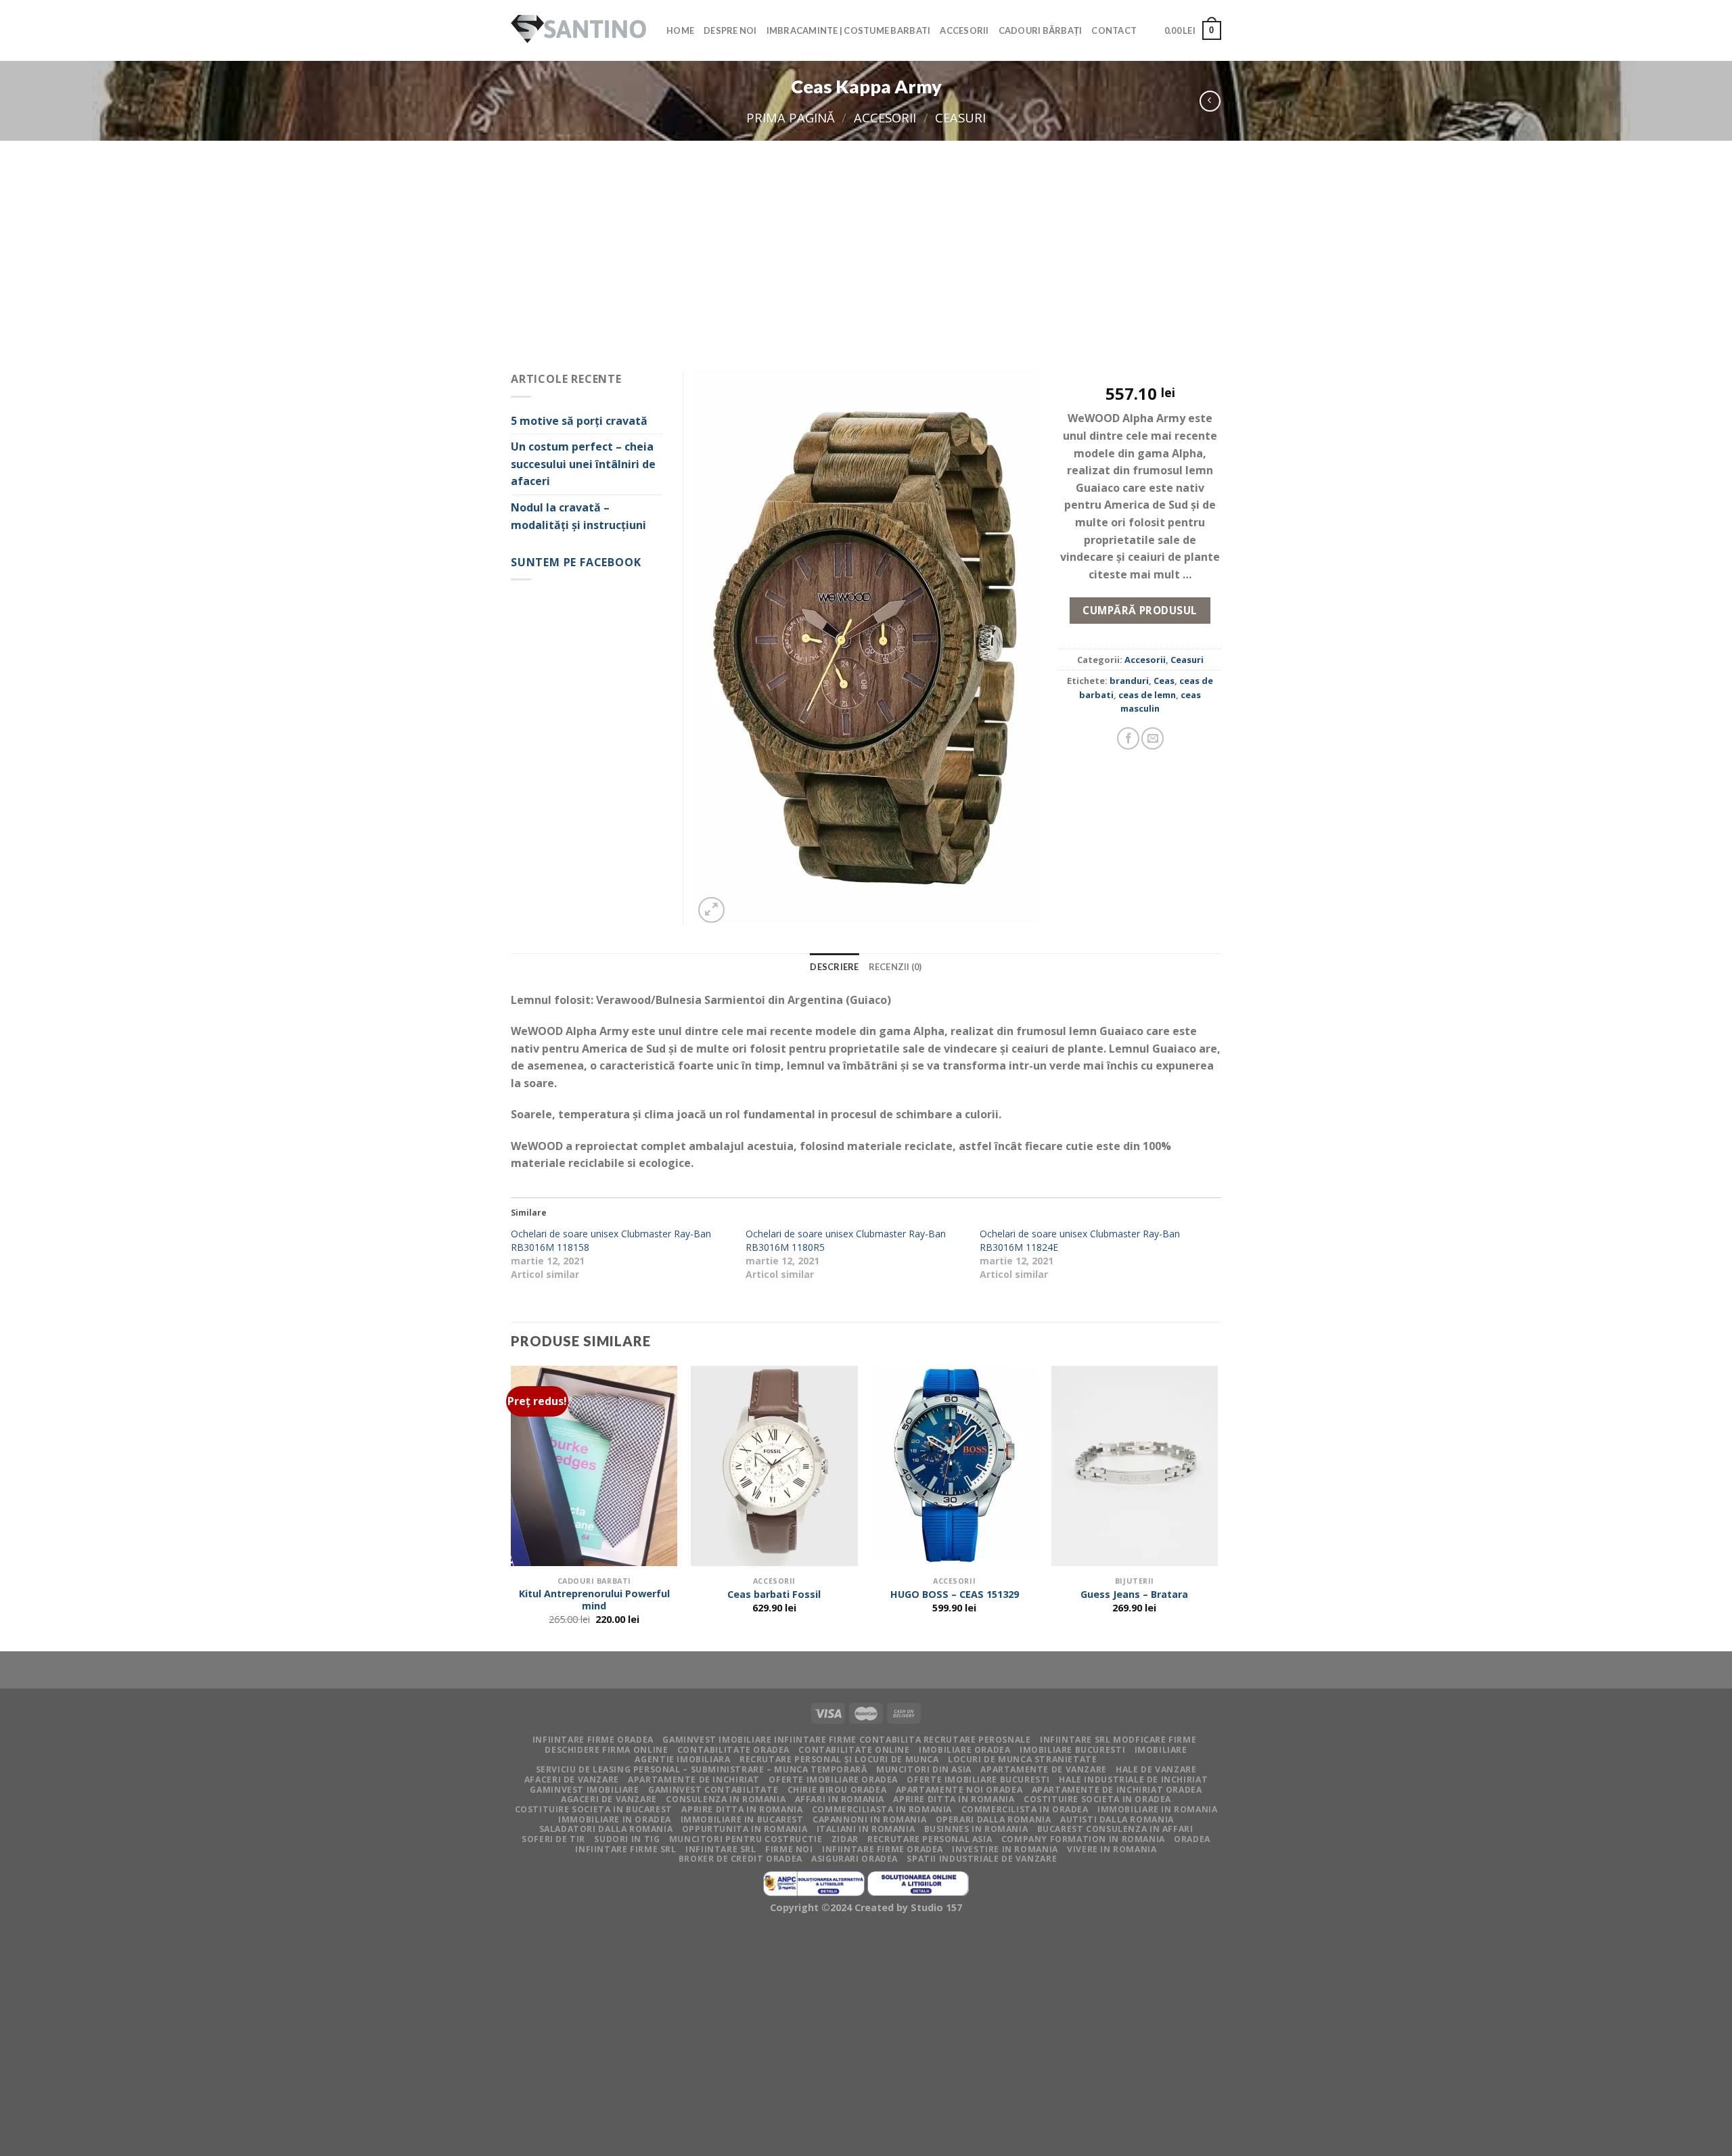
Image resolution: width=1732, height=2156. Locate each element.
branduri (1129, 681)
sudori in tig (627, 1839)
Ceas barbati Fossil (774, 1595)
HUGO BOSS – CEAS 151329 (955, 1595)
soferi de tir (553, 1839)
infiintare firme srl (625, 1849)
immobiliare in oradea (615, 1819)
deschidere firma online (606, 1750)
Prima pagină (791, 117)
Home (680, 30)
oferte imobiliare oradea (833, 1780)
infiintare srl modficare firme (1118, 1740)
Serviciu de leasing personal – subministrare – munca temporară (702, 1769)
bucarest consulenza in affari (1115, 1829)
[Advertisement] (866, 242)
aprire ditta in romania (742, 1809)
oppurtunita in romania (745, 1829)
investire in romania (1005, 1849)
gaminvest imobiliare (584, 1790)
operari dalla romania (994, 1819)
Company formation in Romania (1083, 1839)
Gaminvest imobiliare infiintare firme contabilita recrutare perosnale (846, 1740)
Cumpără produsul (1140, 610)
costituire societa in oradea (1097, 1799)
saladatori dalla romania (606, 1829)
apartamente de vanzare (1043, 1769)
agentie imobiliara (682, 1759)
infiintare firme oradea (593, 1740)
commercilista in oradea (1025, 1809)
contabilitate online (854, 1750)
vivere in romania (1112, 1849)
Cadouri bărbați (1041, 30)
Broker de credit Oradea (740, 1859)
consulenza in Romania (726, 1799)
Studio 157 (936, 1907)
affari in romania (840, 1799)
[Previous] (511, 1507)
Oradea (1192, 1839)
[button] (866, 648)
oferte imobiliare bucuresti (978, 1780)
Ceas (1164, 681)
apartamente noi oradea (959, 1790)
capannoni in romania (869, 1819)
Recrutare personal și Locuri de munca (839, 1759)
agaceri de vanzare (609, 1799)
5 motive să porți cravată (579, 421)
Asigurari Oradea (854, 1859)
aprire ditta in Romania (954, 1799)
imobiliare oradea (964, 1750)
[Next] (1217, 1507)
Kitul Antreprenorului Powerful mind (594, 1600)
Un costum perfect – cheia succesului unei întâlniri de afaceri (583, 464)
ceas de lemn (1147, 695)
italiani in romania (866, 1829)
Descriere (834, 967)
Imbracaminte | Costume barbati (849, 30)
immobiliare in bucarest (742, 1819)
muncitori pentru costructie (746, 1839)
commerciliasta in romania (882, 1809)
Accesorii (964, 30)
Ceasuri (960, 117)
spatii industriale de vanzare (982, 1859)
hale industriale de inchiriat (1133, 1780)
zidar (845, 1839)
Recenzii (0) (895, 967)
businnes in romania (976, 1829)
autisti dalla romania (1117, 1819)
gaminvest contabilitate (713, 1790)
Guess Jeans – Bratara (1134, 1595)
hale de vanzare (1156, 1769)
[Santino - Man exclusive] (578, 31)
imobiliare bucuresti (1072, 1750)
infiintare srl (721, 1849)
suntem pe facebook (576, 562)
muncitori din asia (924, 1769)
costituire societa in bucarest (594, 1809)
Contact (1114, 30)
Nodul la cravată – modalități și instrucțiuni (578, 516)
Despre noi (730, 30)
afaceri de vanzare (572, 1780)
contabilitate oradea (733, 1750)
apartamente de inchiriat (694, 1780)
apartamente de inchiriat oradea (1117, 1790)
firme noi (789, 1849)
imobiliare (1161, 1750)
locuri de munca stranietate (1023, 1759)
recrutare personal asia (930, 1839)
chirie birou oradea (837, 1790)
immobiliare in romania (1157, 1809)
